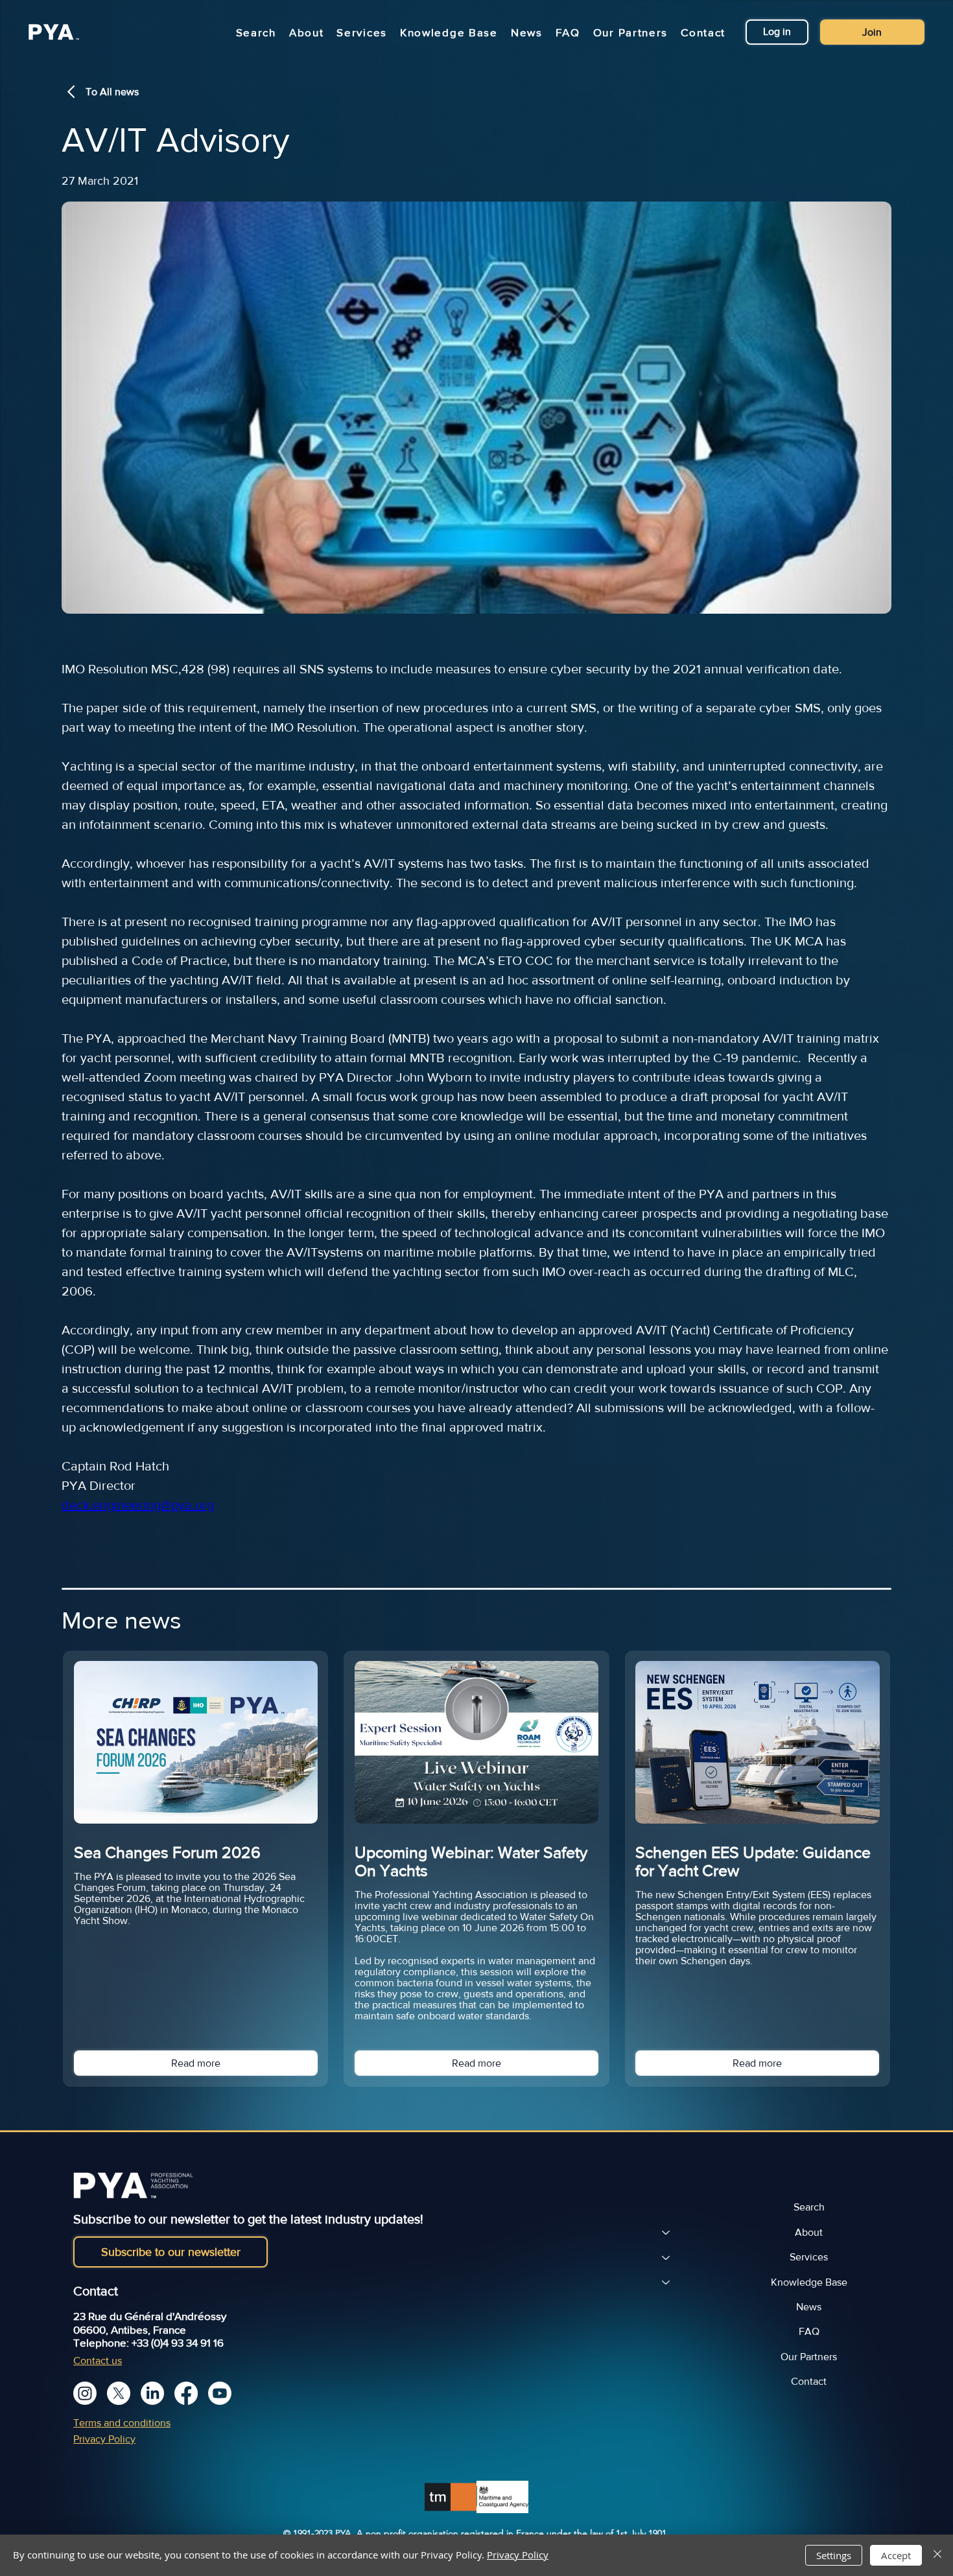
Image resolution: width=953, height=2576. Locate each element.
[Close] (937, 2555)
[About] (665, 2233)
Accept (896, 2555)
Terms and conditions (122, 2423)
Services (809, 2257)
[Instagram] (85, 2393)
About (809, 2232)
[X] (119, 2393)
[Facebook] (186, 2393)
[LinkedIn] (152, 2393)
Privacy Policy (104, 2439)
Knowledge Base (809, 2282)
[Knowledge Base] (665, 2282)
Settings (834, 2555)
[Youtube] (220, 2393)
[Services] (665, 2257)
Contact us (98, 2361)
